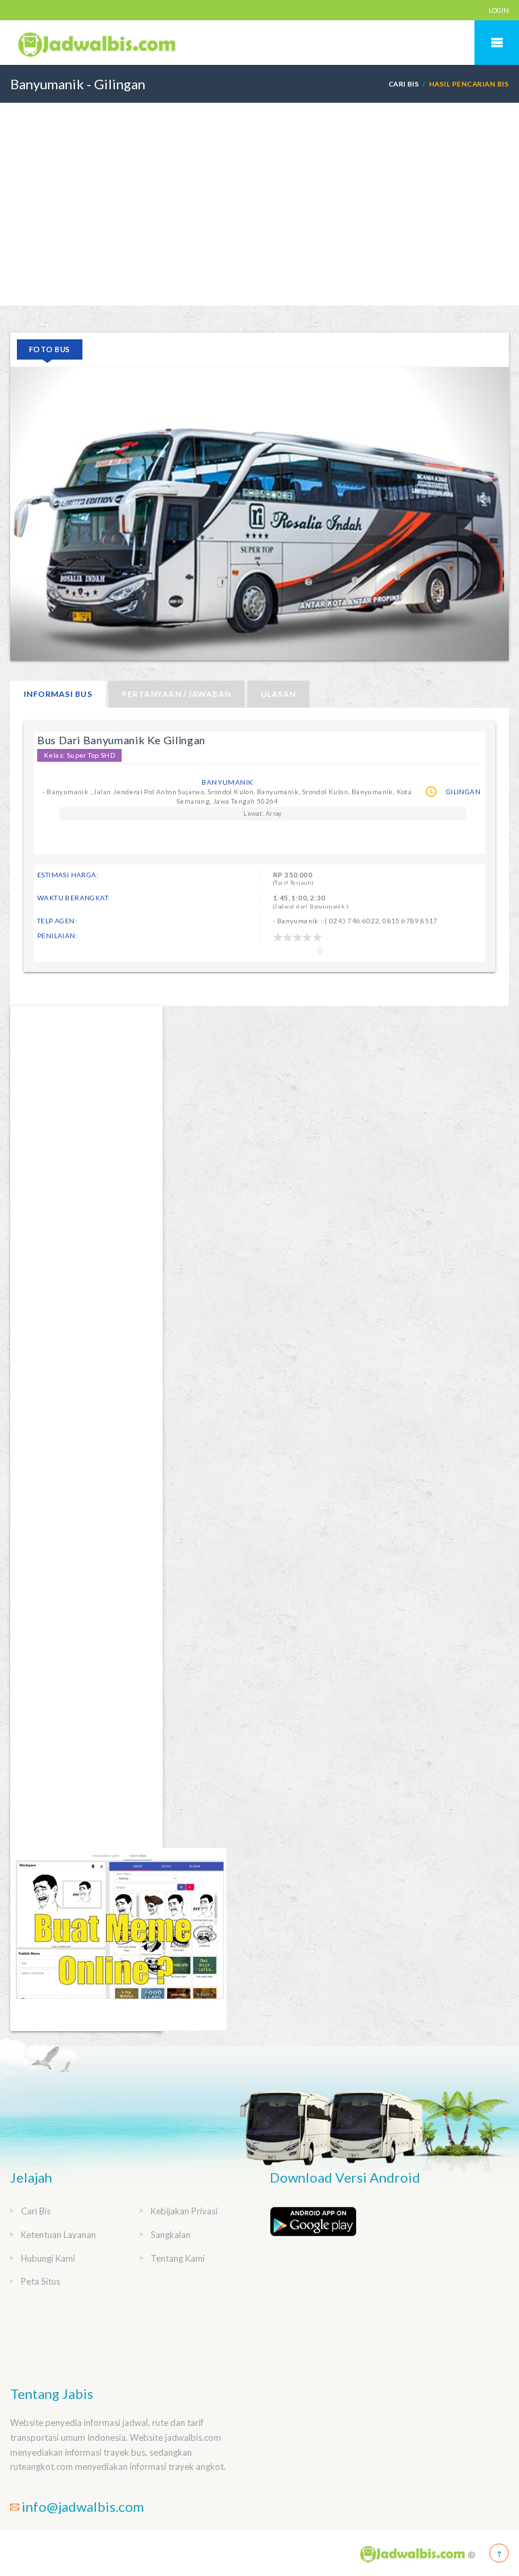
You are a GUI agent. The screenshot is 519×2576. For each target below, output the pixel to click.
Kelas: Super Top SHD (79, 755)
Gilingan (463, 792)
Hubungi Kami (48, 2258)
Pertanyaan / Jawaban (176, 694)
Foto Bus (50, 349)
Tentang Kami (178, 2258)
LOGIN (499, 10)
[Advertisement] (259, 204)
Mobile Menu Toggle (497, 43)
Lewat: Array (263, 813)
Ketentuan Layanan (58, 2235)
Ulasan (278, 694)
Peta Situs (41, 2281)
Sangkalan (171, 2235)
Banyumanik (227, 782)
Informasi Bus (58, 694)
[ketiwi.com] (118, 1938)
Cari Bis (404, 84)
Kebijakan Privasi (184, 2211)
